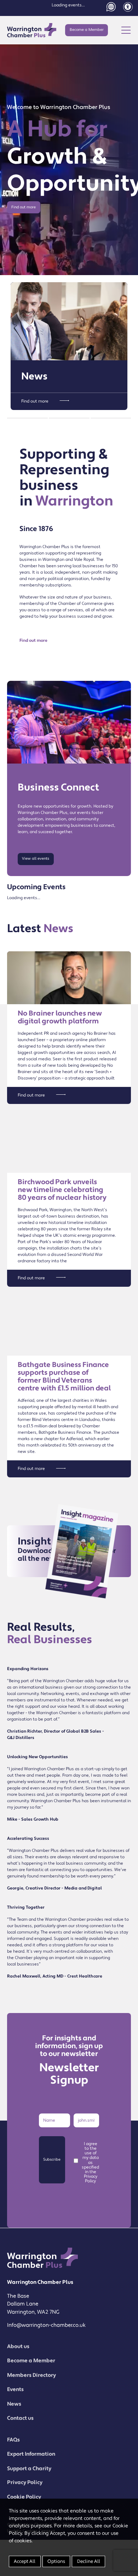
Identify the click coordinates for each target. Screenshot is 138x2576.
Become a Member (87, 30)
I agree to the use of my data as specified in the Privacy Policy (90, 2163)
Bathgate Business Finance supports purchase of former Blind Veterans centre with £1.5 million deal (64, 1377)
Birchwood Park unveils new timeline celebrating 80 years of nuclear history (62, 1190)
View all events (36, 859)
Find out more (24, 207)
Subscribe (52, 2160)
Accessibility (128, 7)
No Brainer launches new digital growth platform (60, 1017)
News (34, 376)
